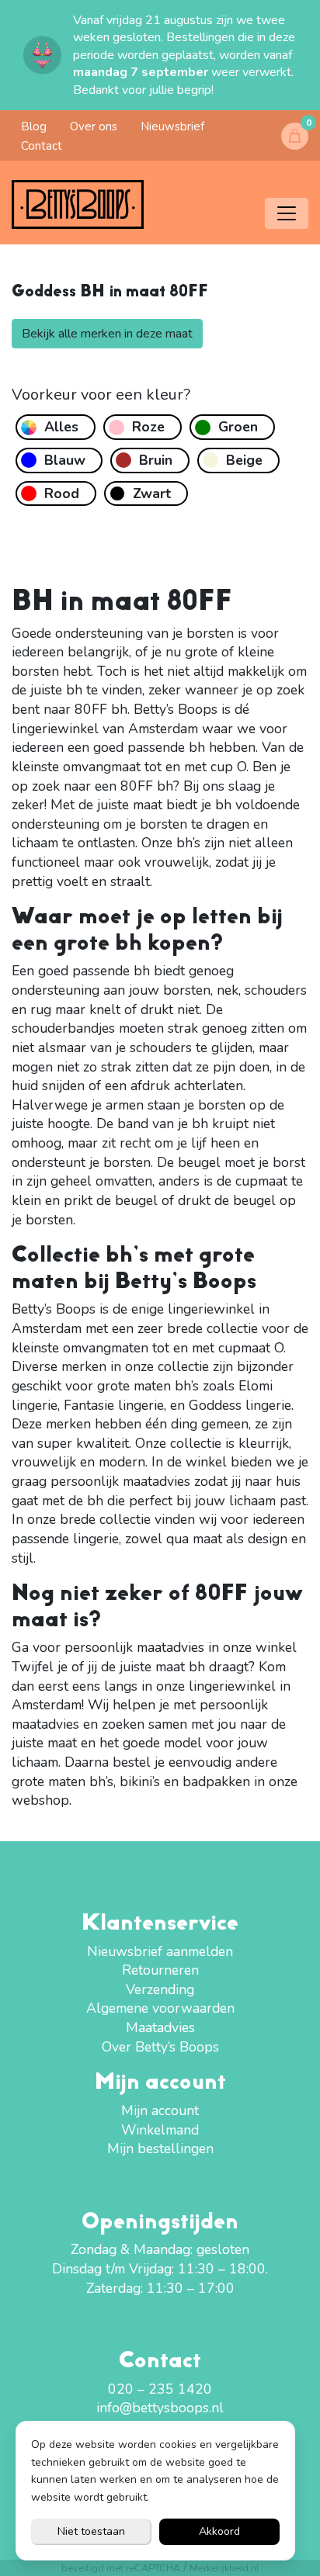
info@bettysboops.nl (160, 2408)
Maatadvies (160, 2027)
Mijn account (160, 2110)
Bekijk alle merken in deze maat (107, 334)
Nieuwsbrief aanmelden (160, 1951)
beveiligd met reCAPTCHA (121, 2568)
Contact (42, 146)
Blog (34, 126)
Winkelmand (160, 2130)
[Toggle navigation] (287, 213)
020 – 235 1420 (160, 2389)
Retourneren (160, 1970)
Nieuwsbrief (172, 126)
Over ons (94, 126)
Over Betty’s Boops (160, 2047)
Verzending (160, 1989)
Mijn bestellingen (160, 2148)
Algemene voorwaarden (160, 2008)
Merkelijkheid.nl (224, 2568)
